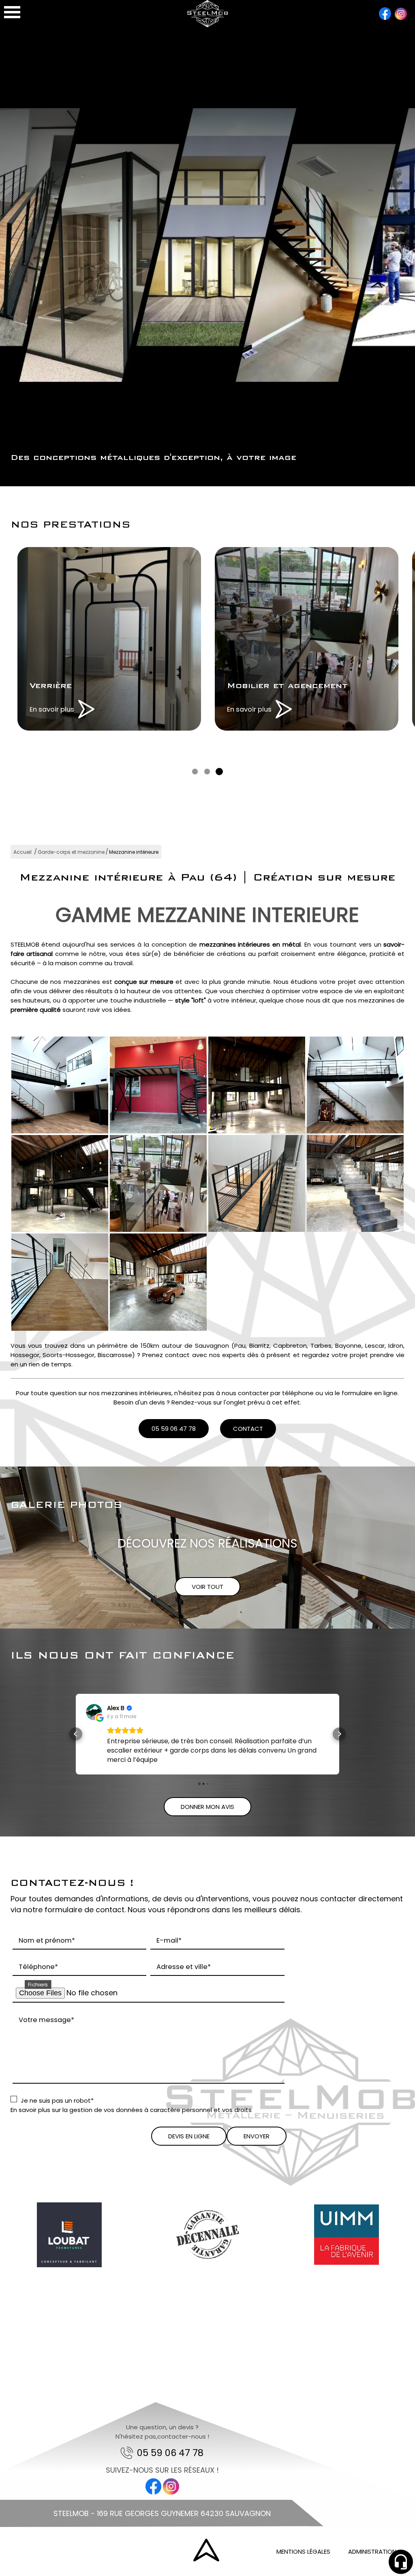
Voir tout (207, 1587)
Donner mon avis (207, 1816)
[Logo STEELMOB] (207, 25)
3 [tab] (219, 772)
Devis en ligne (189, 2145)
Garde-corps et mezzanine (71, 852)
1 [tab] (195, 772)
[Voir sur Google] (94, 1712)
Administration (372, 2561)
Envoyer (257, 2145)
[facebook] (385, 15)
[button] (76, 1739)
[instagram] (401, 15)
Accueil (22, 852)
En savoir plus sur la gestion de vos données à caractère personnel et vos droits (131, 2119)
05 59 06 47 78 (174, 1429)
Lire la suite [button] (124, 1769)
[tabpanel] (109, 639)
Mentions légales (303, 2561)
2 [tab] (207, 772)
